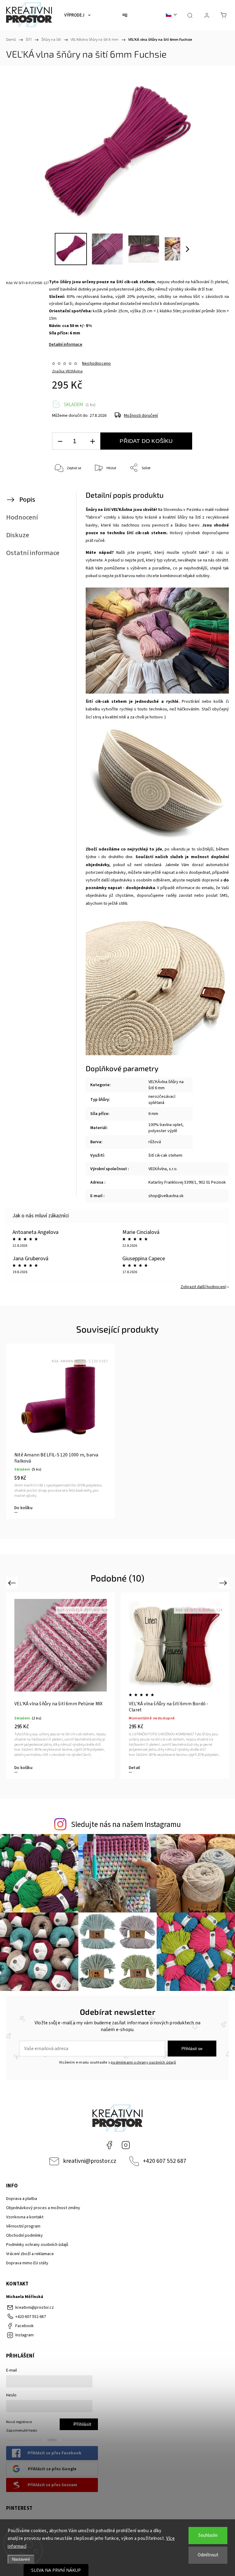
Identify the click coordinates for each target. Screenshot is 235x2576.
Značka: (67, 371)
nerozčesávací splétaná (162, 1100)
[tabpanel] (61, 1431)
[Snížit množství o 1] (60, 441)
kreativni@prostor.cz (90, 2161)
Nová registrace (19, 2422)
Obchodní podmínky (24, 2235)
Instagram (126, 2145)
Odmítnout (208, 2555)
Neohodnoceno (96, 363)
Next (224, 1583)
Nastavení (21, 2559)
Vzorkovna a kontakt (25, 2217)
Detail (20, 1768)
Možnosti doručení (141, 416)
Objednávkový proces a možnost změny (43, 2208)
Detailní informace (66, 344)
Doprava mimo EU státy (27, 2263)
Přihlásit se (192, 2049)
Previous (13, 1583)
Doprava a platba (22, 2199)
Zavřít (213, 488)
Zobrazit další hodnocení (203, 1287)
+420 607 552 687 (165, 2161)
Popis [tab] (27, 500)
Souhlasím (208, 2535)
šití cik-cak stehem (165, 1155)
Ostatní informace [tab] (33, 553)
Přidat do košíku (146, 441)
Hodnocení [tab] (22, 517)
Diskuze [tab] (18, 535)
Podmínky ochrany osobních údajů (37, 2245)
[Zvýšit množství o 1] (92, 441)
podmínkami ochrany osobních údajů (143, 2062)
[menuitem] (77, 15)
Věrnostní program (23, 2226)
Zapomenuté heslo (22, 2430)
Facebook (109, 2145)
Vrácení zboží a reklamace (30, 2254)
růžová (155, 1142)
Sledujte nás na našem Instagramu (126, 1825)
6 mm (153, 1114)
